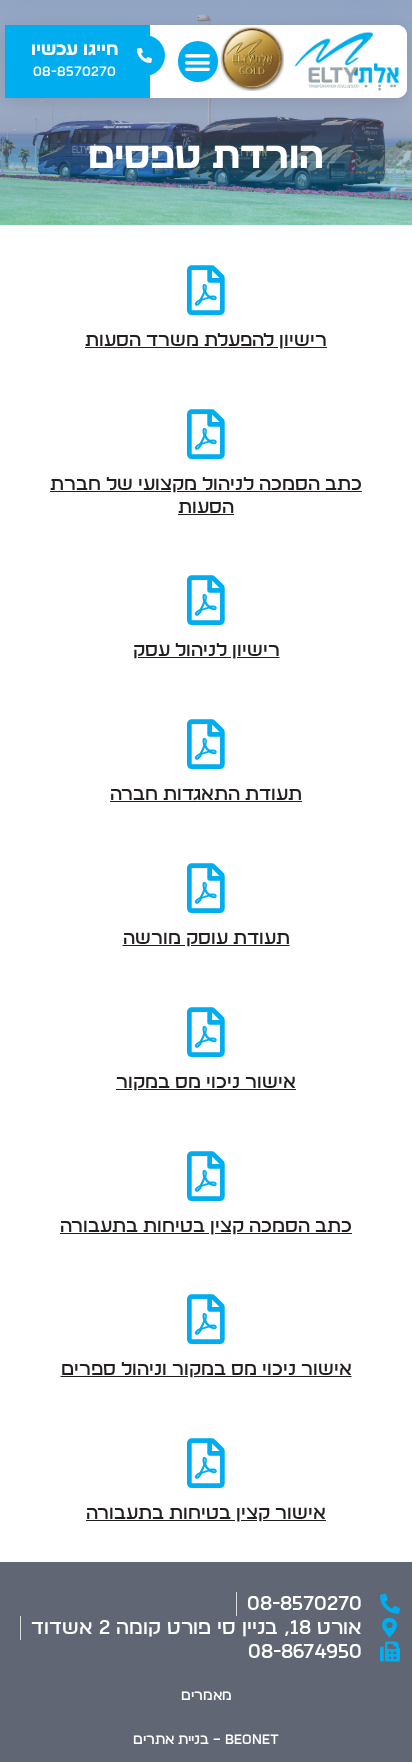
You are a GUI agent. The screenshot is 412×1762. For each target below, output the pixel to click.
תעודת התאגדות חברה (206, 794)
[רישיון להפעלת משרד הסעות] (206, 290)
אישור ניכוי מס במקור (206, 1082)
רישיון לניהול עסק (206, 650)
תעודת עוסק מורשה (206, 938)
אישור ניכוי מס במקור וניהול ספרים (206, 1369)
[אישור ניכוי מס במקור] (206, 1032)
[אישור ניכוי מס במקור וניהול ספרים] (206, 1319)
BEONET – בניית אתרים (206, 1740)
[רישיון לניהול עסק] (206, 600)
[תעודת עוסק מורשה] (206, 888)
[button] (198, 61)
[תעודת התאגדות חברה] (206, 744)
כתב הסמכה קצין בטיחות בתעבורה (206, 1226)
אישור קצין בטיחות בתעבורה (206, 1513)
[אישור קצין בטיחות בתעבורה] (206, 1463)
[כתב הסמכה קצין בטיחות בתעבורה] (206, 1176)
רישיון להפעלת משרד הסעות (206, 340)
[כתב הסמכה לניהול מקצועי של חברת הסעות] (206, 434)
